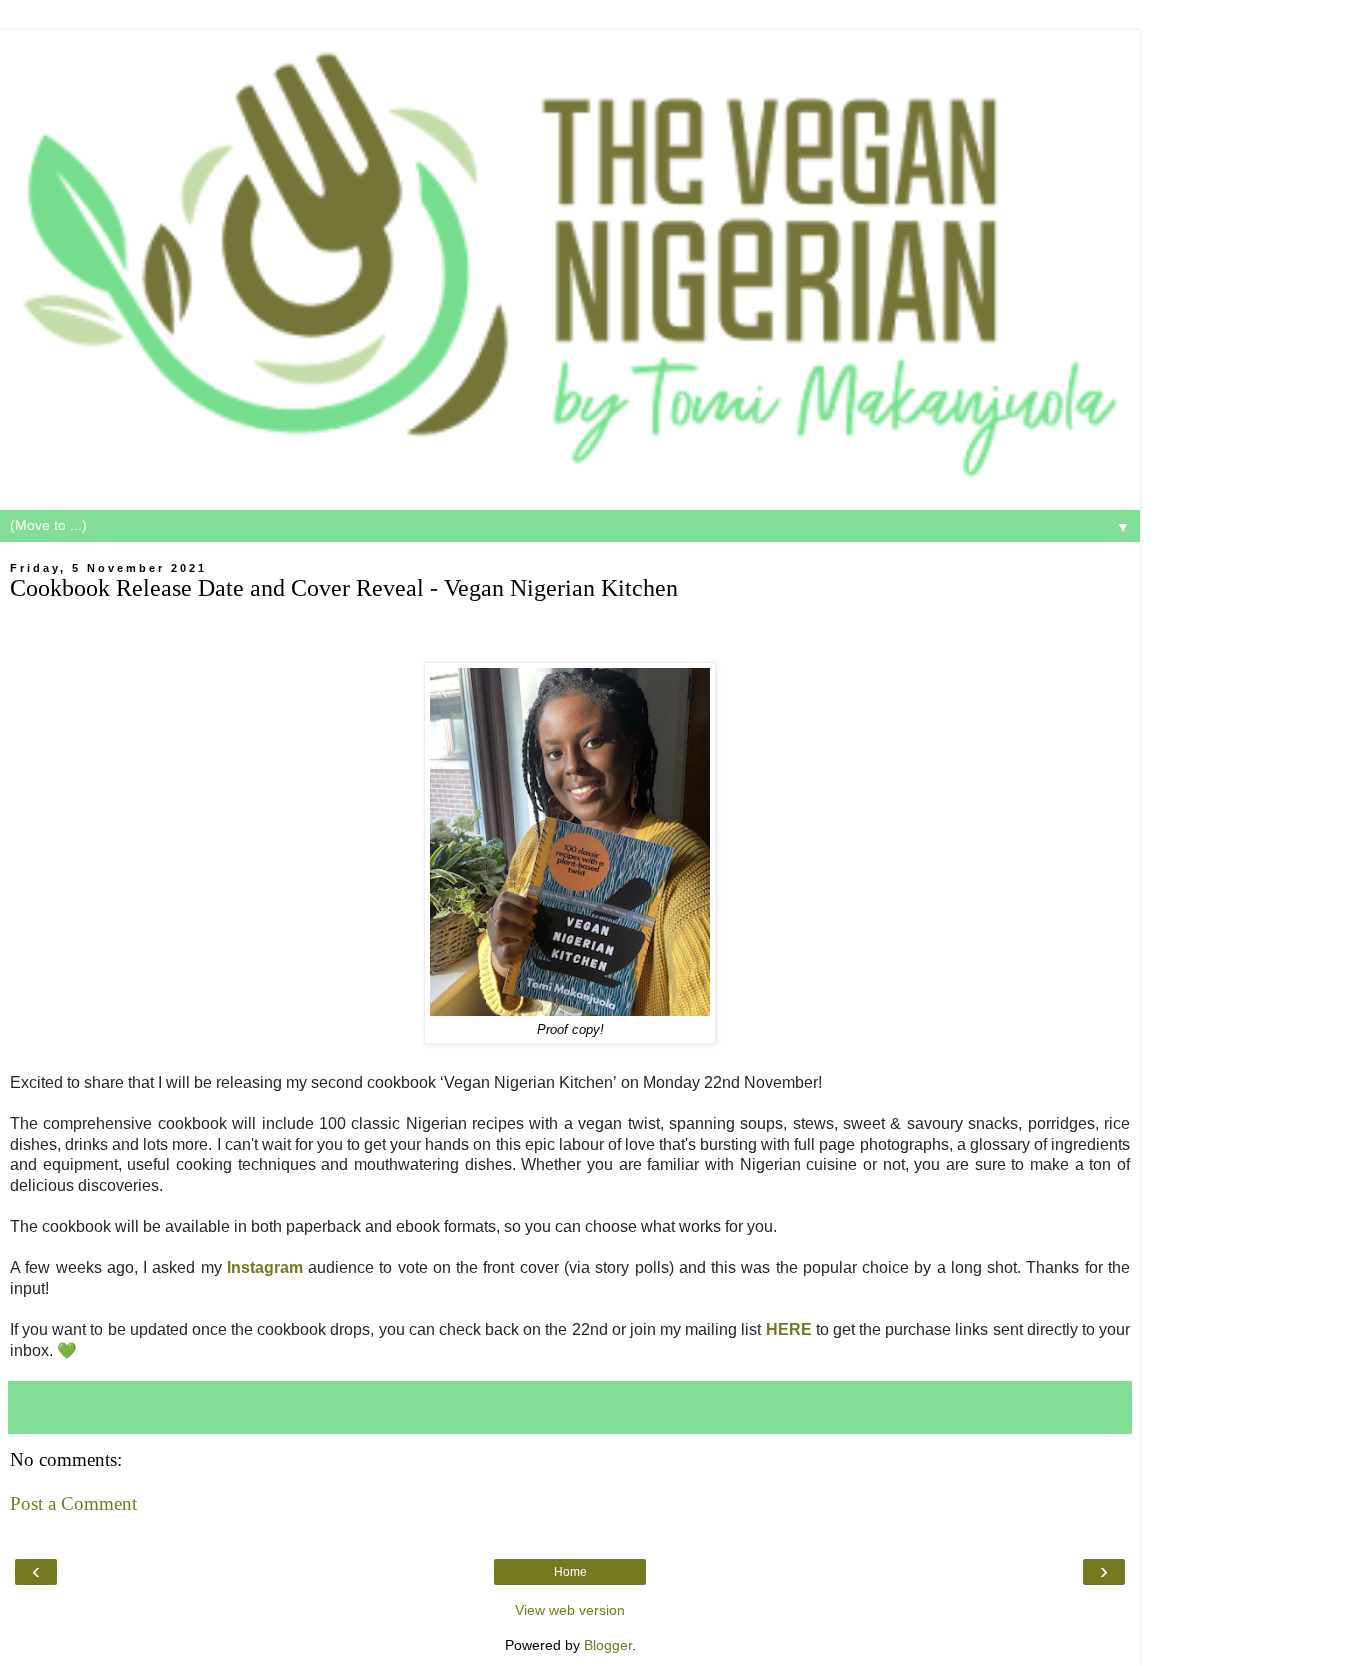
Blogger (608, 1645)
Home (570, 1572)
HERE (789, 1329)
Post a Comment (73, 1503)
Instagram (265, 1267)
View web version (570, 1610)
